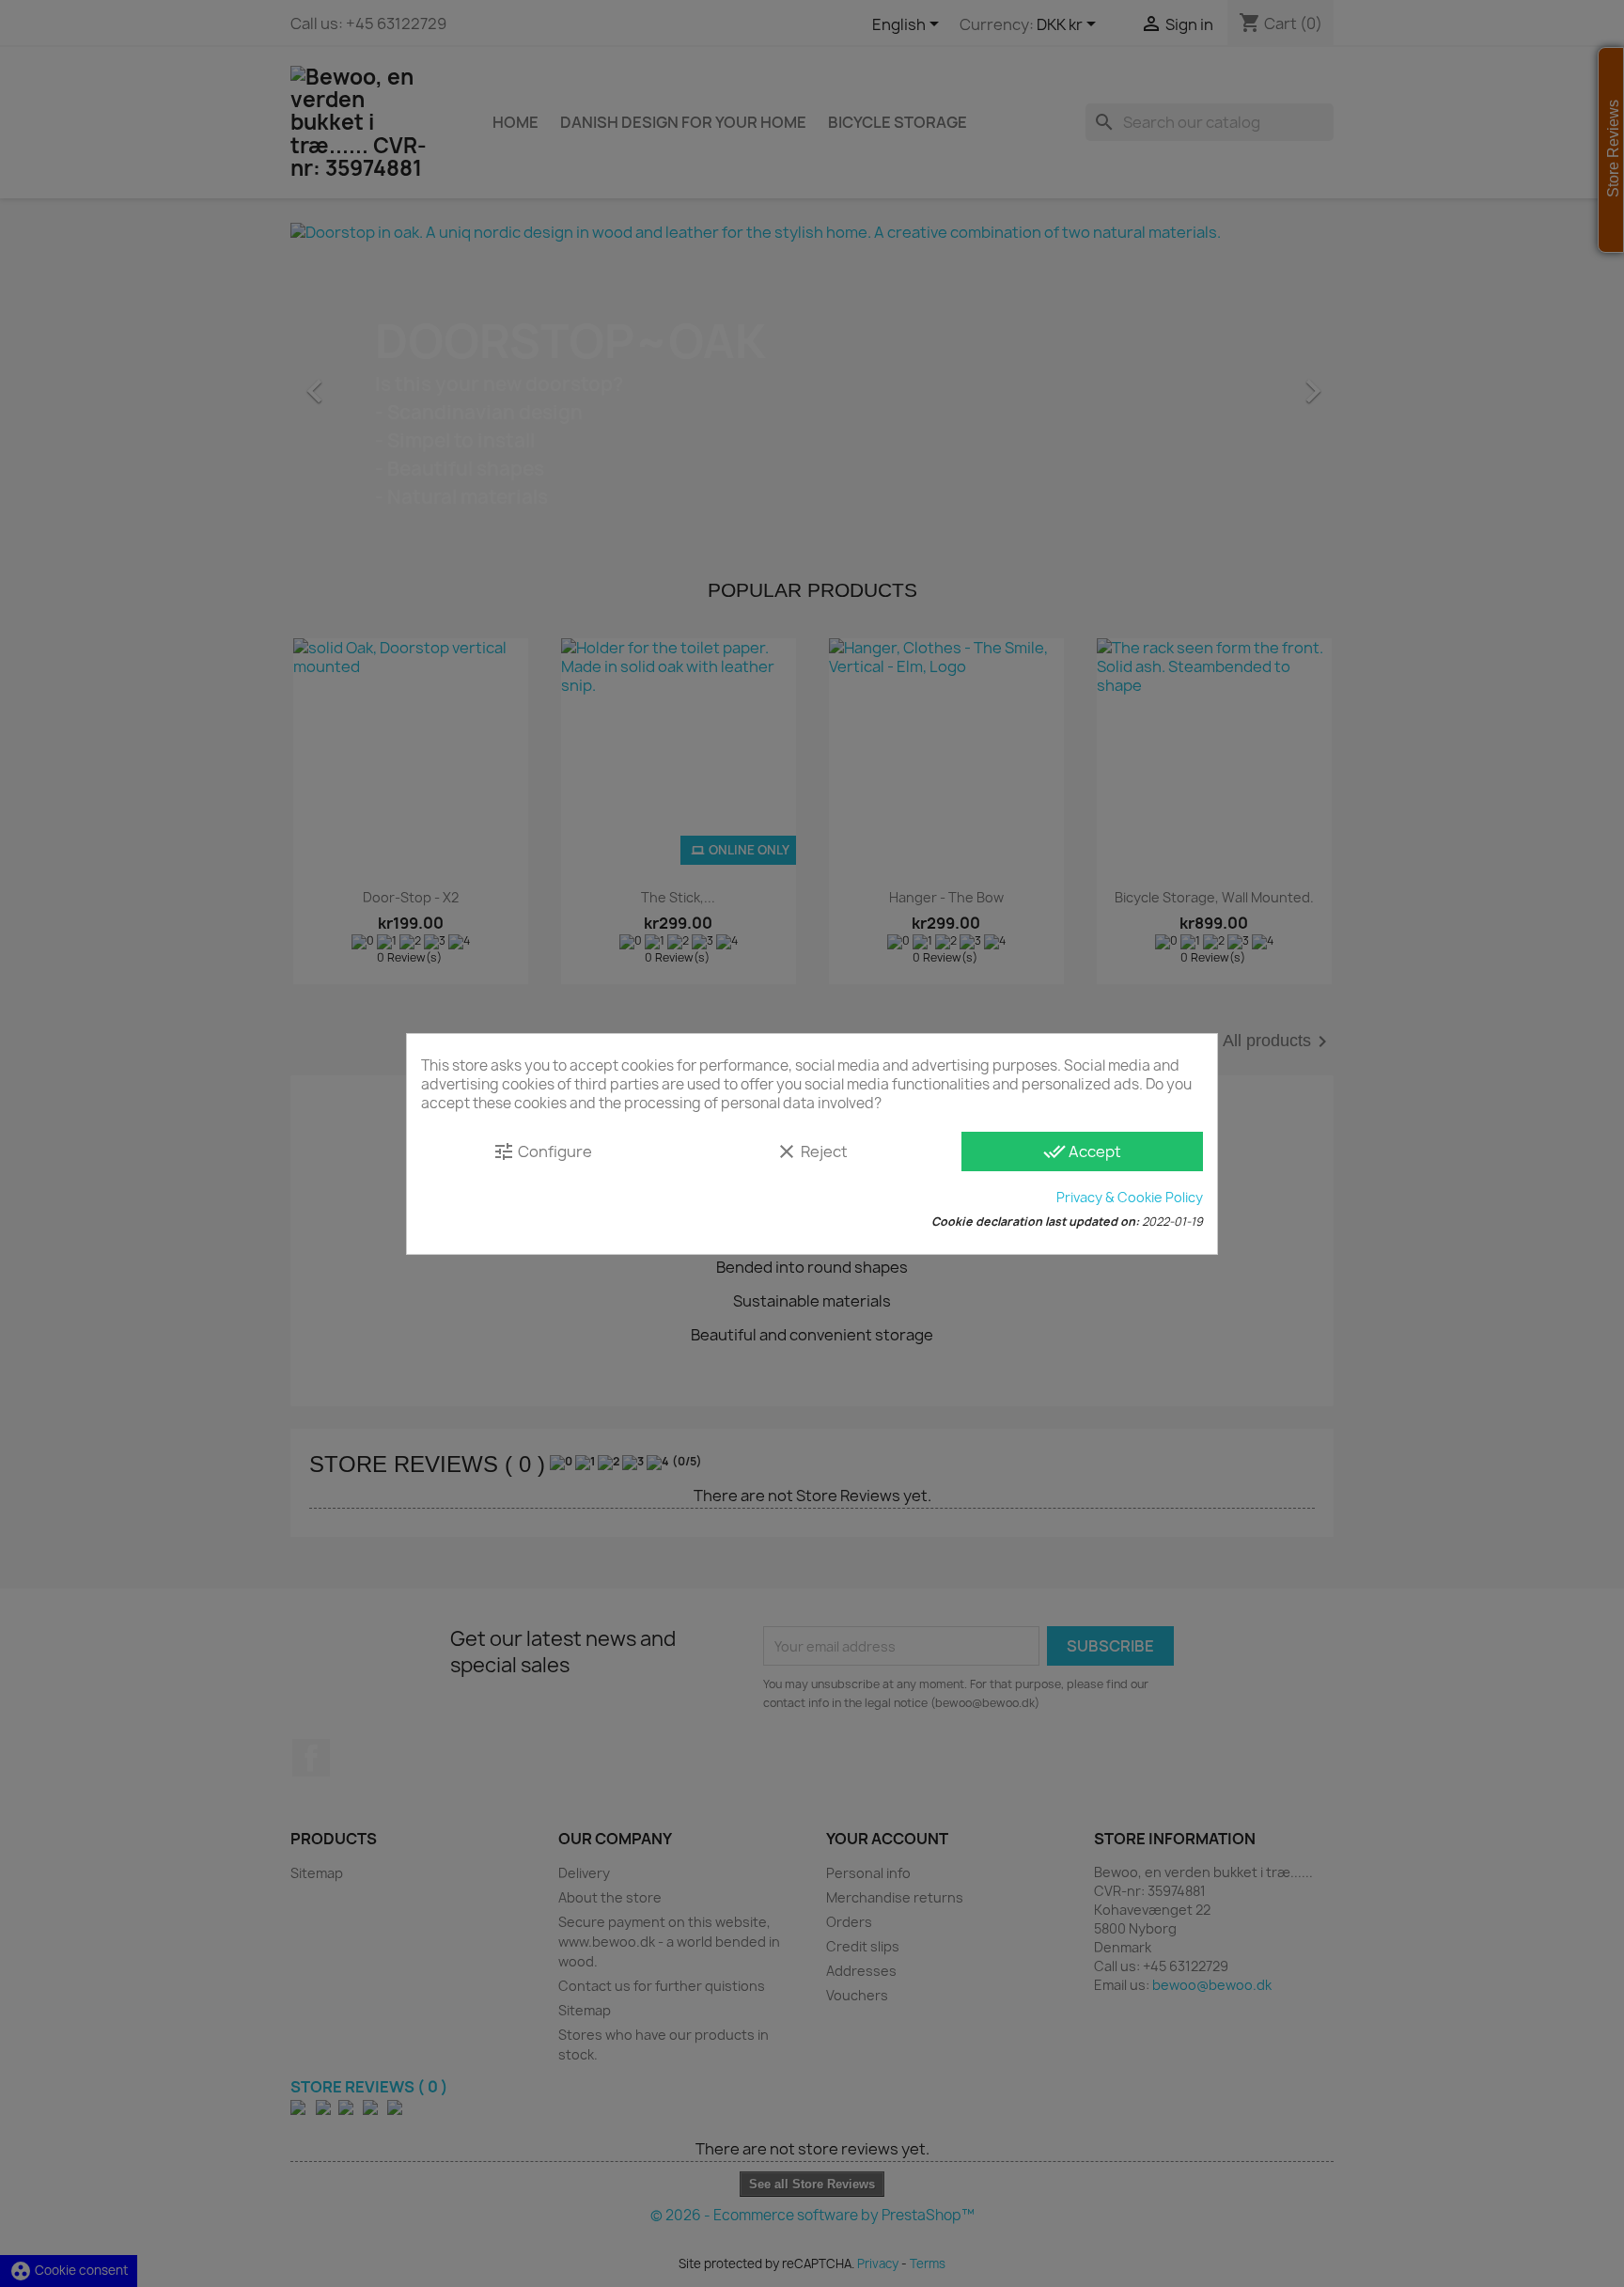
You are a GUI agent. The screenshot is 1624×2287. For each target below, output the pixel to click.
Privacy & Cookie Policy (1130, 1197)
